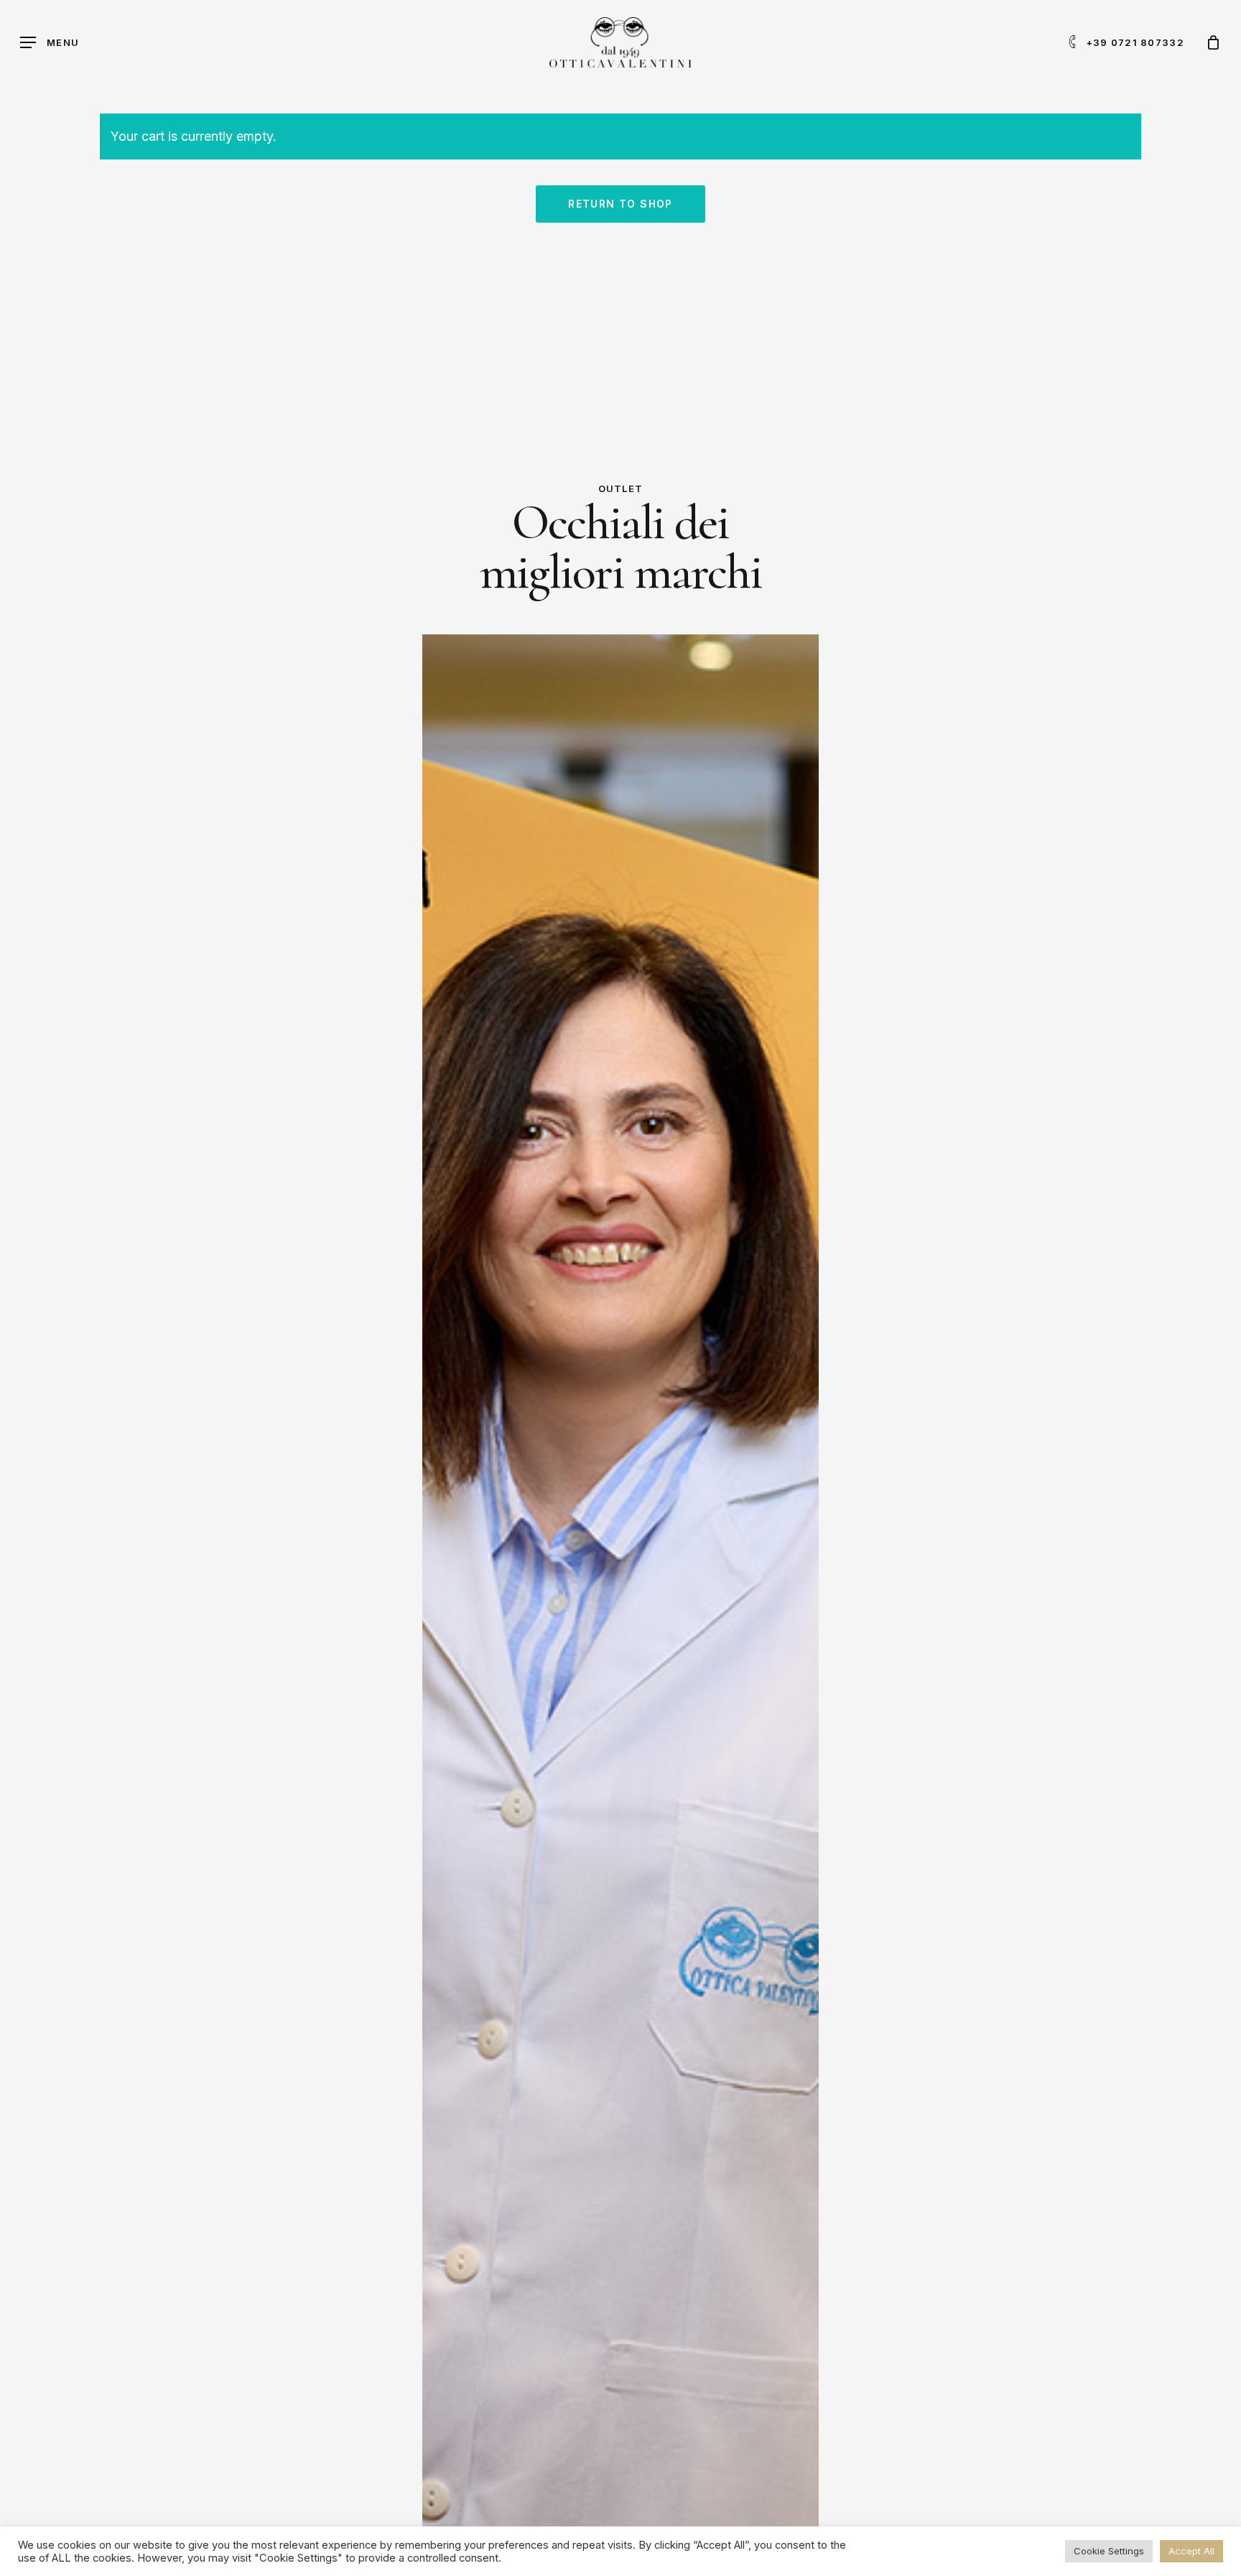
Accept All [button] (1191, 2551)
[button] (50, 43)
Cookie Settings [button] (1109, 2551)
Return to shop (620, 204)
